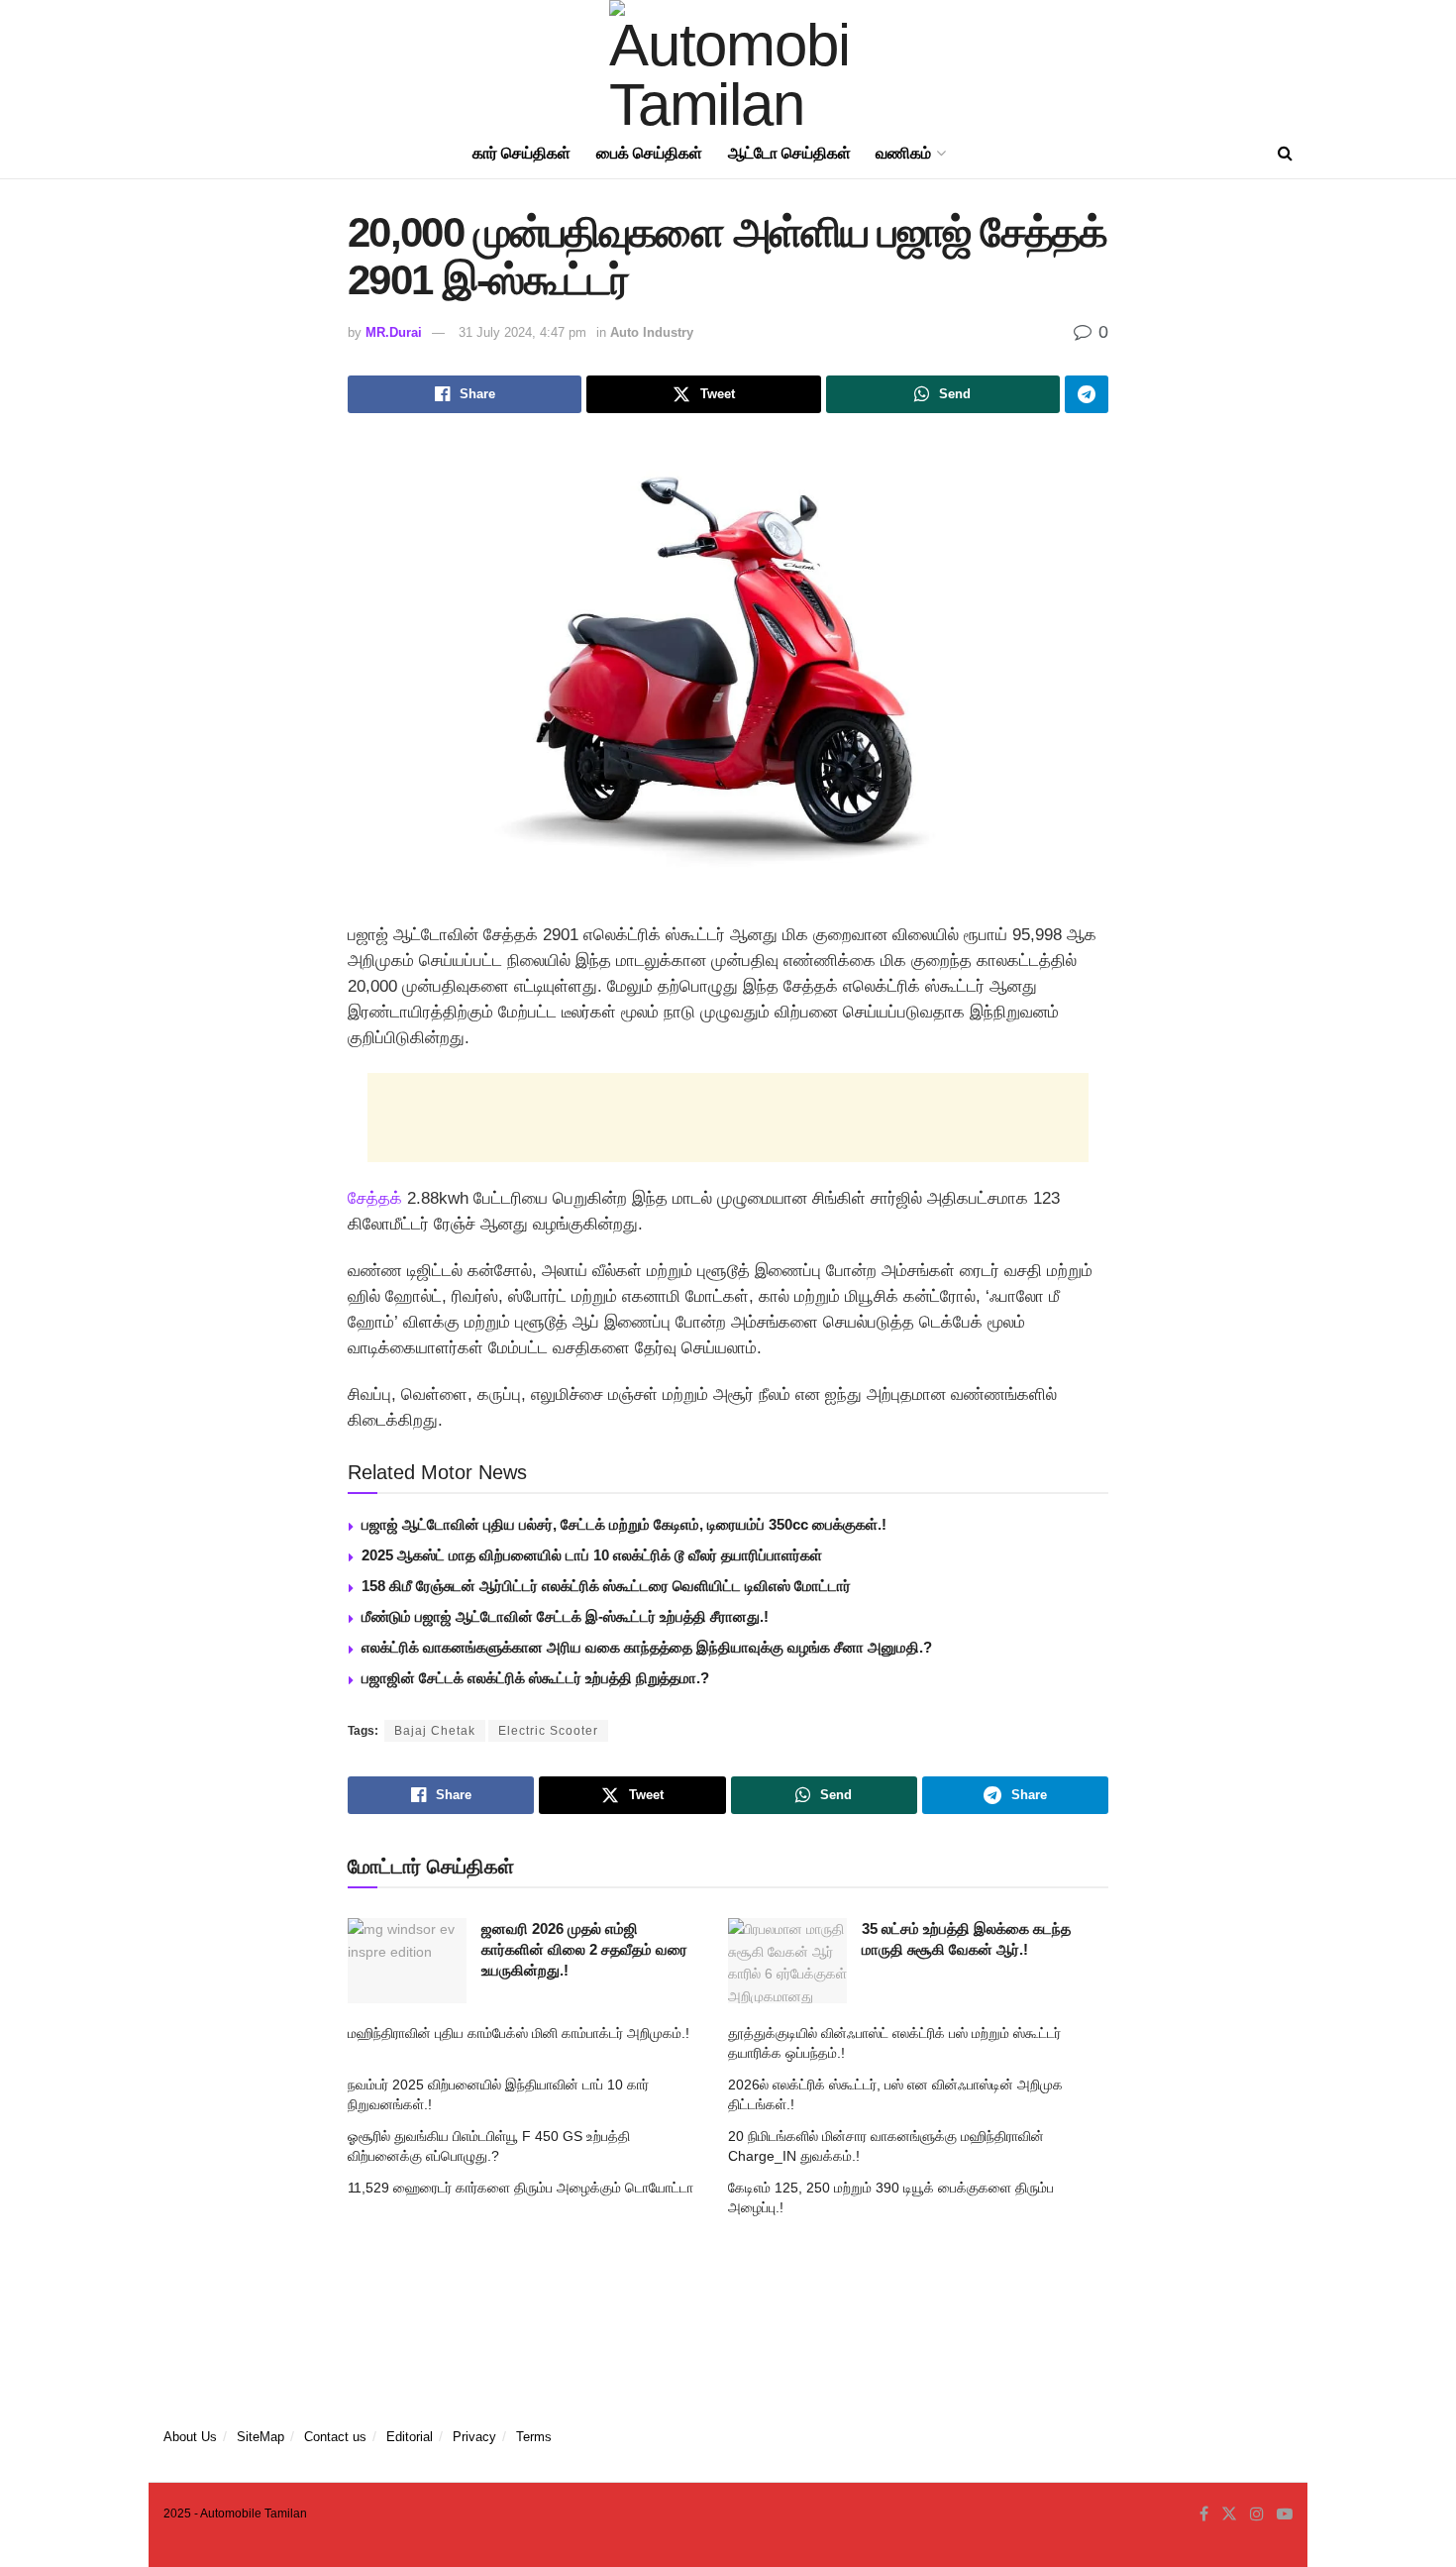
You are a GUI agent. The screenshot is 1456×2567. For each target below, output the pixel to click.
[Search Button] (1285, 154)
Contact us (335, 2437)
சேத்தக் (375, 1198)
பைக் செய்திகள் (649, 153)
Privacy (474, 2437)
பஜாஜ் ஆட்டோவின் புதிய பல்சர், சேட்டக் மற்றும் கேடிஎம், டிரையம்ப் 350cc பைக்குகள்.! (624, 1524)
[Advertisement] (728, 1118)
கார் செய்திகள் (521, 153)
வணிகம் (903, 153)
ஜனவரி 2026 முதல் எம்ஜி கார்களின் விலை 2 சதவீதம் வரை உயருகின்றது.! (584, 1949)
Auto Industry (652, 332)
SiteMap (260, 2437)
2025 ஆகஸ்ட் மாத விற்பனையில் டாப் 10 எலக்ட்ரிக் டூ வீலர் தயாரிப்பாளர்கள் (592, 1555)
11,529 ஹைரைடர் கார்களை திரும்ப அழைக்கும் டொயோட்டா (520, 2188)
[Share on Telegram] (1087, 394)
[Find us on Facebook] (1204, 2514)
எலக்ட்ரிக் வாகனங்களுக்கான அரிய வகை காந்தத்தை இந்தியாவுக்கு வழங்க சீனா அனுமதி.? (647, 1647)
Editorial (410, 2437)
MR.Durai (394, 332)
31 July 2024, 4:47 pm (522, 332)
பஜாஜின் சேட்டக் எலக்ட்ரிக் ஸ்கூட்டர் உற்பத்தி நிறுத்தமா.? (535, 1678)
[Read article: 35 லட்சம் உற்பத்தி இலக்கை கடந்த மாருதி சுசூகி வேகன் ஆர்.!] (787, 1961)
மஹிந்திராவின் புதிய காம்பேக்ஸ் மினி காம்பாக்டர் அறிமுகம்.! (519, 2033)
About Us (190, 2437)
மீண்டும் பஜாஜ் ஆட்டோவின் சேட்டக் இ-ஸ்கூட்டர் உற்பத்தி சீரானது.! (565, 1616)
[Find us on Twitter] (1229, 2514)
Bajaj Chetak (435, 1731)
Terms (534, 2437)
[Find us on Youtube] (1285, 2514)
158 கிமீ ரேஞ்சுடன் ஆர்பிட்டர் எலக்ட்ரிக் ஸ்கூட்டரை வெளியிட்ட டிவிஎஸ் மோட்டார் (606, 1586)
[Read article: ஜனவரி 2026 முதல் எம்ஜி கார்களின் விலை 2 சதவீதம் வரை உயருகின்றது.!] (407, 1961)
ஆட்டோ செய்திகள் (789, 153)
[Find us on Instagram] (1257, 2514)
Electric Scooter (548, 1731)
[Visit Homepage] (728, 64)
